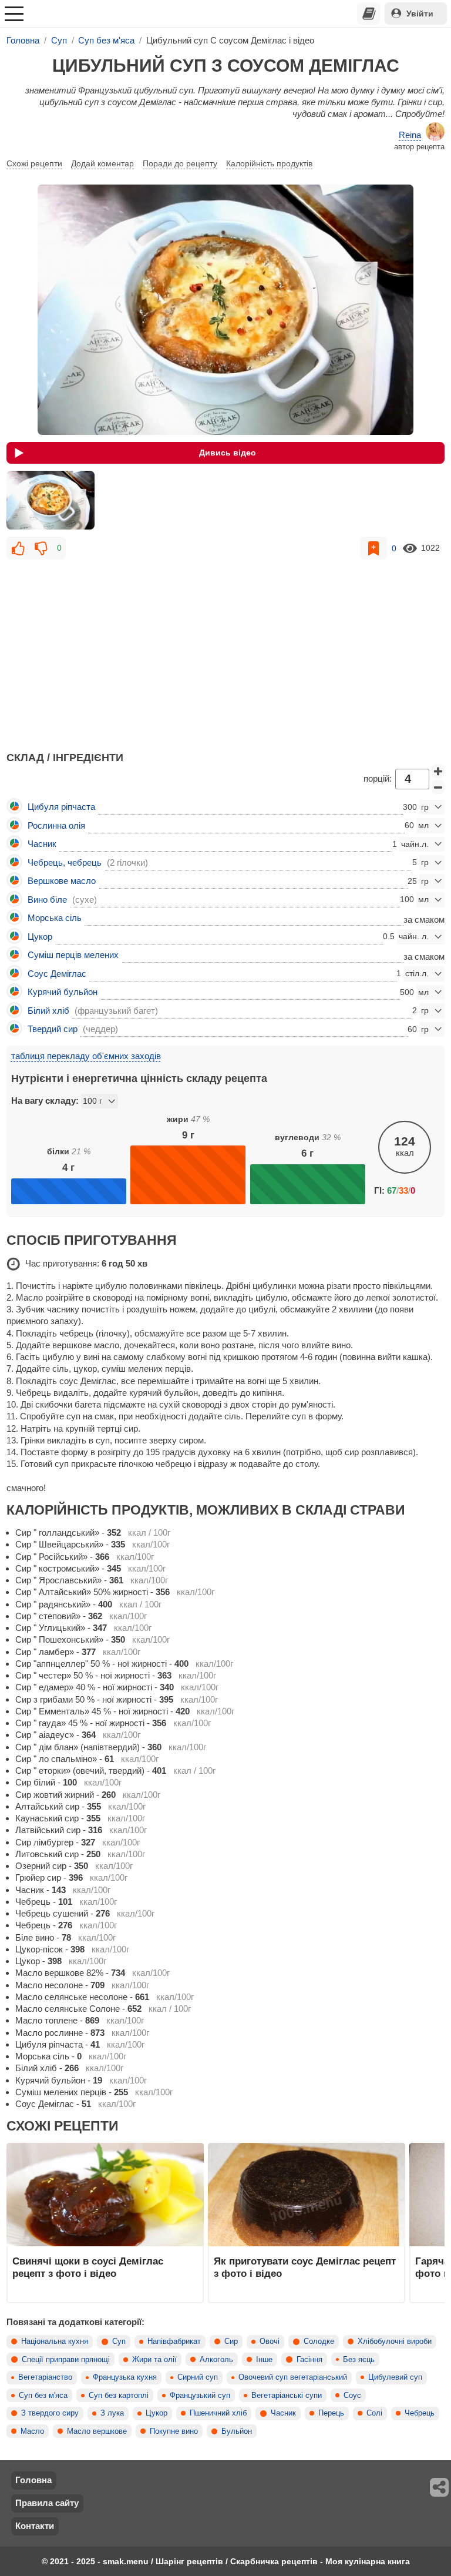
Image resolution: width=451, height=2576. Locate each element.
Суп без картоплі (119, 2396)
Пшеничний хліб (218, 2413)
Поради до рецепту (180, 163)
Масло (32, 2431)
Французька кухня (125, 2377)
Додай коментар (102, 163)
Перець (331, 2413)
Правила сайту (47, 2503)
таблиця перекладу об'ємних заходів (86, 1056)
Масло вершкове (97, 2431)
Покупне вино (174, 2431)
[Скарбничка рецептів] (369, 14)
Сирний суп (198, 2377)
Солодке (319, 2341)
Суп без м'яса (43, 2396)
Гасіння (309, 2360)
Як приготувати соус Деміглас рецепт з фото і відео (305, 2267)
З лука (112, 2413)
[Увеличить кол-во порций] (438, 771)
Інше (264, 2360)
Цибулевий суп (395, 2377)
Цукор (156, 2413)
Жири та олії (154, 2360)
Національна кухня (55, 2341)
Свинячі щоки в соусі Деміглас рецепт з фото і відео (88, 2267)
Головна (33, 2480)
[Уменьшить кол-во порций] (438, 787)
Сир (231, 2341)
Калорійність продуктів (269, 163)
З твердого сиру (50, 2413)
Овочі (270, 2341)
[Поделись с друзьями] (440, 2487)
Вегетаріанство (45, 2377)
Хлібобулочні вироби (395, 2341)
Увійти (420, 14)
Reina (410, 135)
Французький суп (200, 2396)
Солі (374, 2413)
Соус (352, 2396)
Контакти (35, 2526)
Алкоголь (216, 2360)
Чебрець (420, 2413)
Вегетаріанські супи (287, 2396)
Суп (119, 2341)
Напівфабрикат (174, 2341)
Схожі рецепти (34, 163)
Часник (283, 2413)
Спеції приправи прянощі (66, 2360)
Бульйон (237, 2431)
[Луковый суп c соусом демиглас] (51, 500)
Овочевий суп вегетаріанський (293, 2377)
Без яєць (359, 2360)
